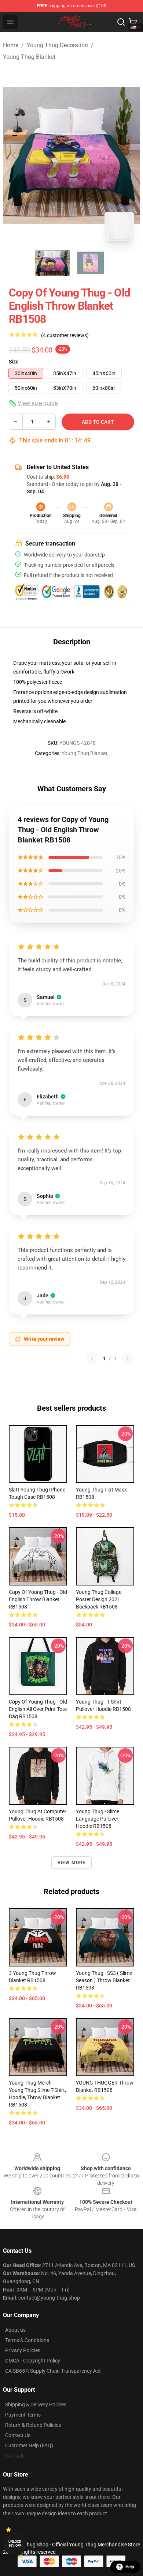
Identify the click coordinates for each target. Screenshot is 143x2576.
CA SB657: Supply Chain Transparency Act (53, 2371)
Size (14, 362)
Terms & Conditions (27, 2340)
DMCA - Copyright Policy (33, 2361)
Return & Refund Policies (33, 2425)
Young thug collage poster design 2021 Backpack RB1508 (99, 1599)
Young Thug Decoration (57, 45)
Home (11, 45)
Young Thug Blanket (29, 57)
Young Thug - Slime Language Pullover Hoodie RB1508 (98, 1819)
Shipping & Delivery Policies (36, 2405)
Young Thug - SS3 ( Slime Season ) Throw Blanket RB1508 (104, 1980)
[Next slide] (129, 155)
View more (72, 1863)
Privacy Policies (23, 2350)
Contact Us (18, 2435)
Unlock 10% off (15, 2544)
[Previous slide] (14, 155)
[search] (121, 22)
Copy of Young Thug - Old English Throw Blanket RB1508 (38, 1599)
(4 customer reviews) (65, 335)
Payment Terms (23, 2415)
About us (15, 2330)
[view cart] (133, 22)
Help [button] (130, 2567)
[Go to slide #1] (52, 263)
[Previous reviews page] (92, 1358)
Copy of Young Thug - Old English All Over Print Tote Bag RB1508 (38, 1709)
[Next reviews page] (128, 1358)
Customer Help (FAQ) (29, 2445)
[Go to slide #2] (91, 263)
